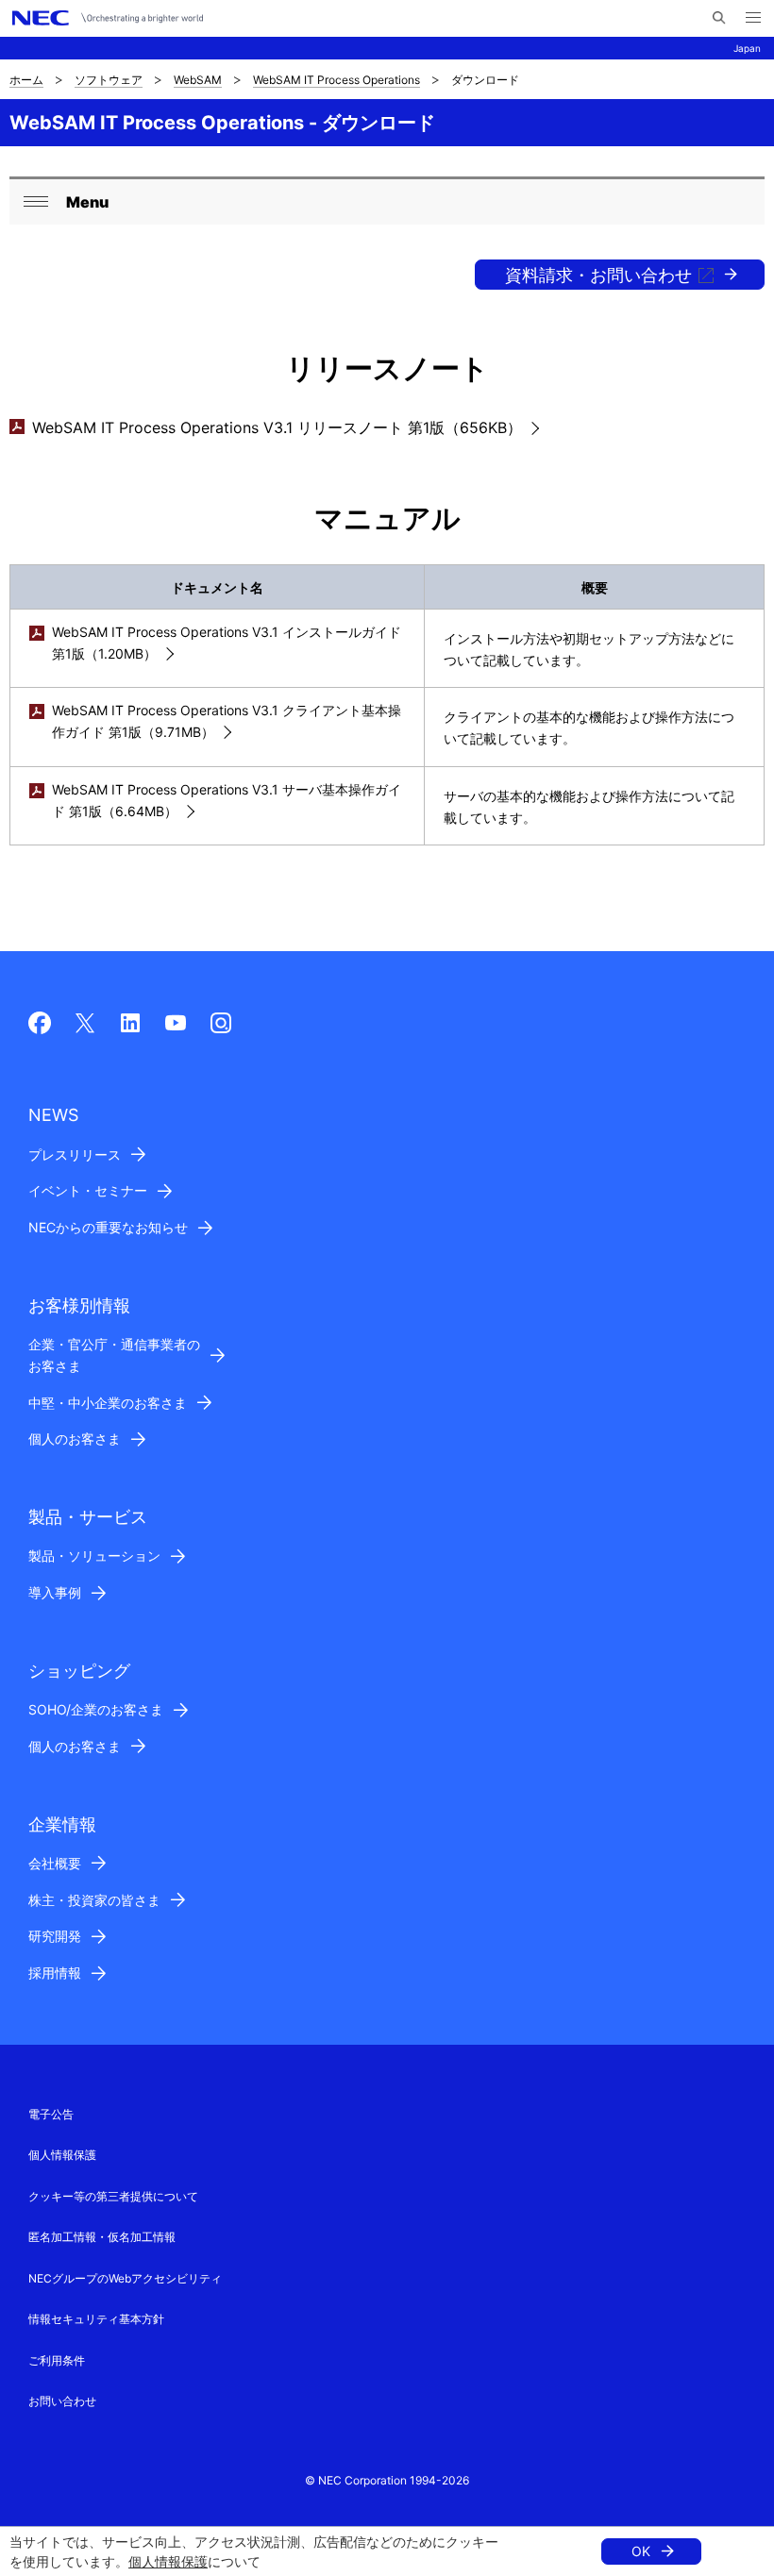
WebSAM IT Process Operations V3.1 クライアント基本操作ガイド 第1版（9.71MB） (227, 721)
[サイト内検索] (719, 18)
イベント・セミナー (88, 1190)
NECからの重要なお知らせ (108, 1227)
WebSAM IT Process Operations (337, 80)
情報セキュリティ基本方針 (96, 2319)
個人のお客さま (75, 1439)
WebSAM (198, 80)
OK (641, 2551)
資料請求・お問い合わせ (598, 275)
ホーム (26, 80)
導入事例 (55, 1592)
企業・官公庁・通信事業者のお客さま (114, 1355)
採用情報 (55, 1973)
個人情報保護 (168, 2561)
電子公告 (51, 2114)
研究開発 (55, 1936)
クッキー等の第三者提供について (113, 2196)
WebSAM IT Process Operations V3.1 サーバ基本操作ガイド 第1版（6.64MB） (227, 800)
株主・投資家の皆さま (94, 1900)
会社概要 (55, 1863)
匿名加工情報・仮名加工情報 (102, 2237)
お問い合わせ (62, 2401)
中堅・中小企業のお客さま (108, 1403)
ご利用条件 (57, 2360)
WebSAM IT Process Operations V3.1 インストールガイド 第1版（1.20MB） (227, 643)
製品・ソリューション (94, 1556)
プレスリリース (75, 1154)
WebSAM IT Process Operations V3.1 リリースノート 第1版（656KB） (277, 427)
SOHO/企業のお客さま (96, 1709)
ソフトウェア (109, 80)
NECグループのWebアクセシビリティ (125, 2278)
